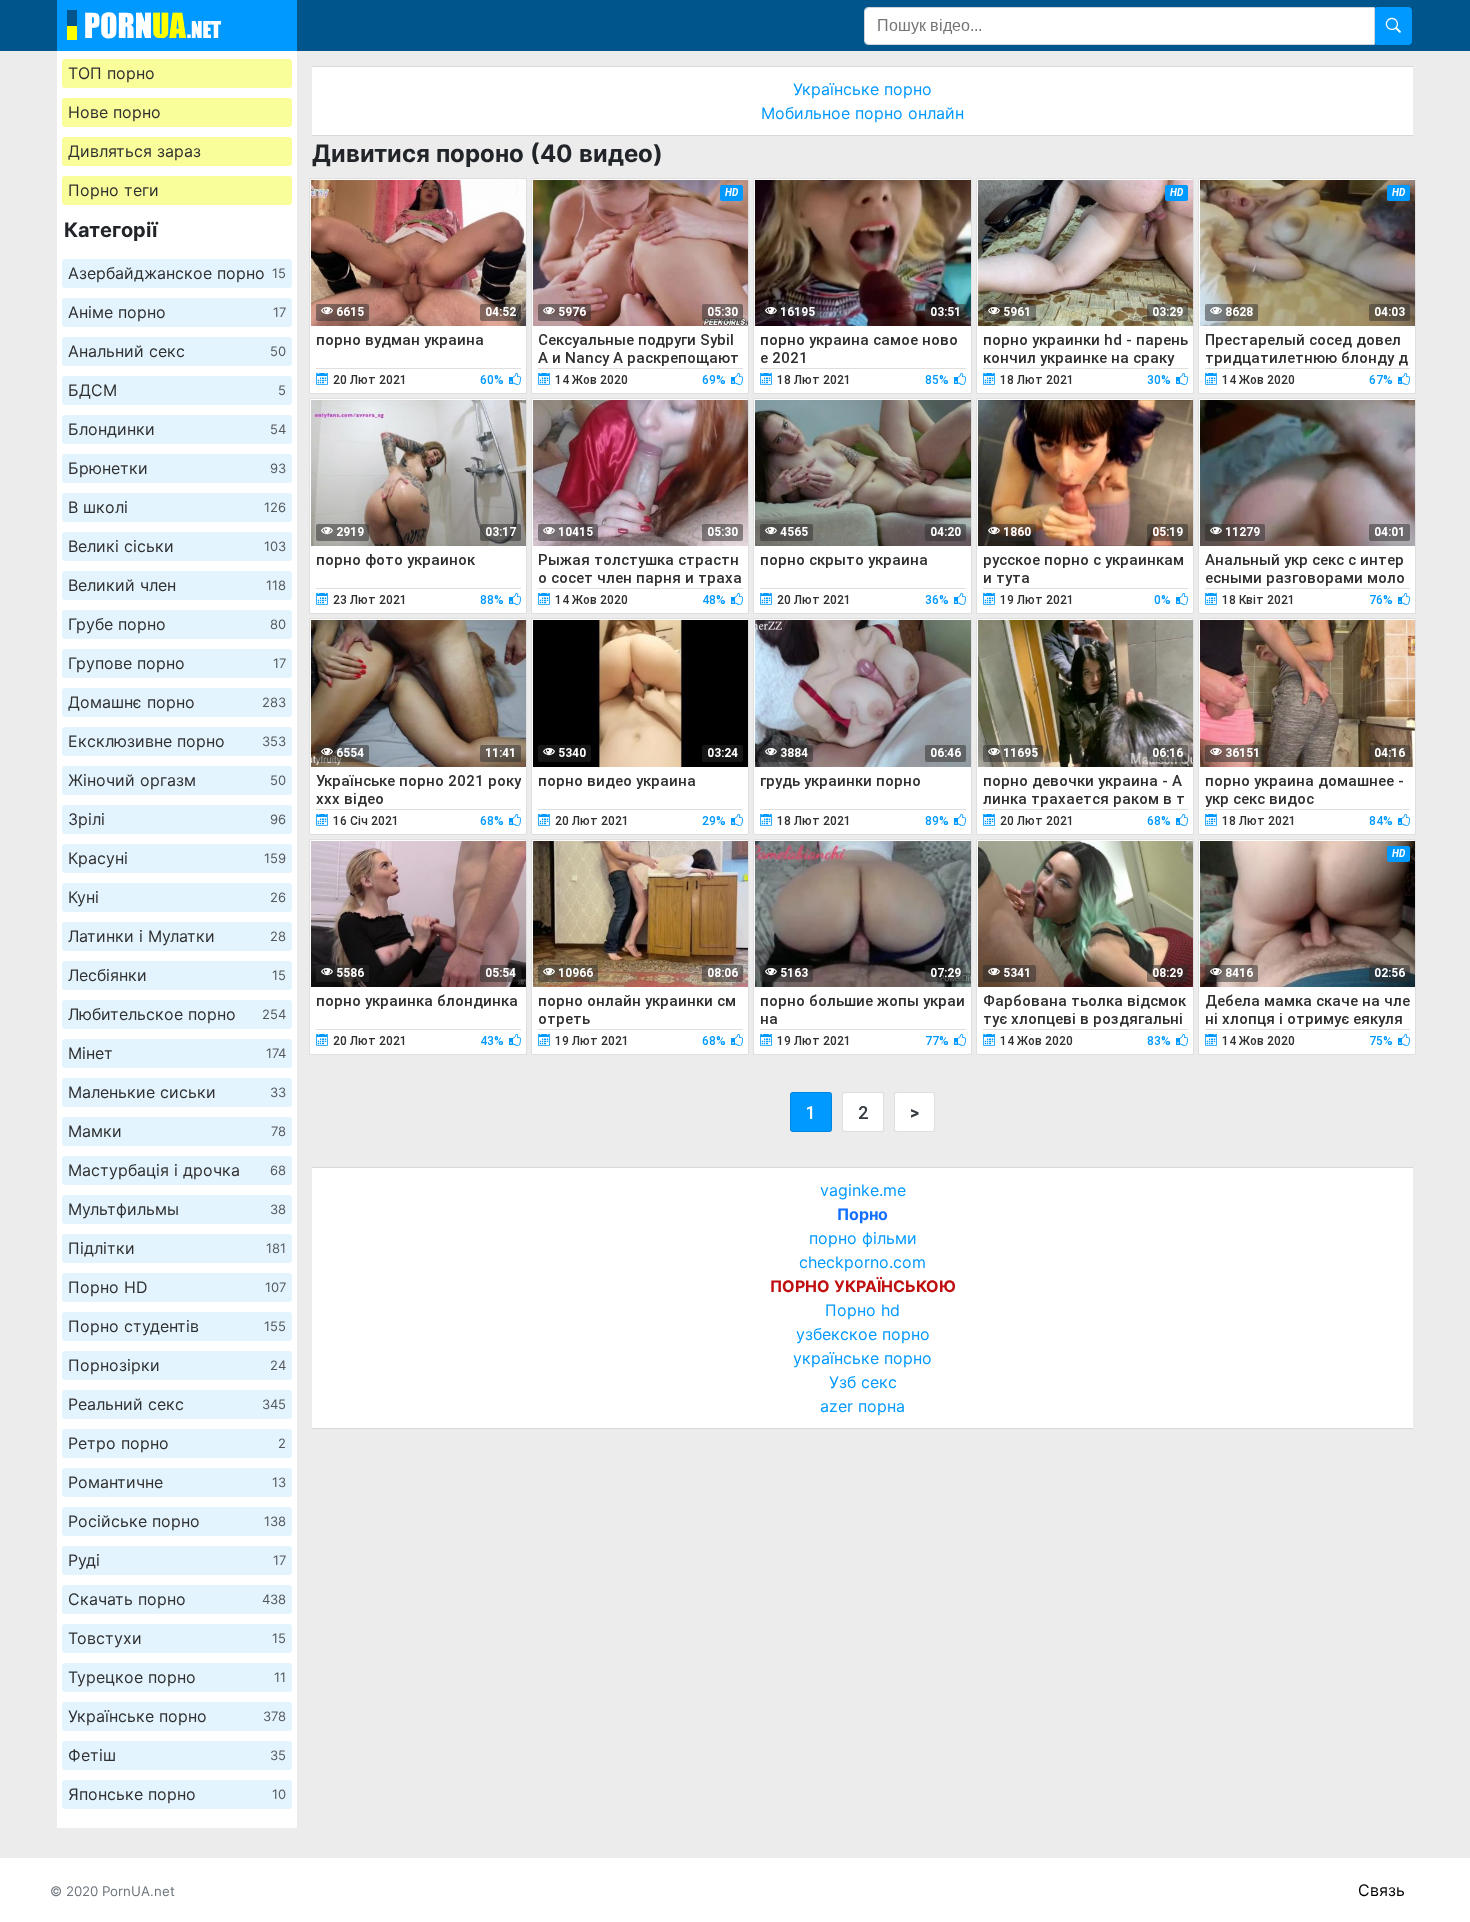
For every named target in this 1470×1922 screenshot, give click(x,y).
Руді (177, 1560)
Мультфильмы (177, 1209)
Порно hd (862, 1310)
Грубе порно (177, 624)
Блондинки (177, 429)
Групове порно (177, 663)
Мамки (177, 1131)
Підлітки (177, 1248)
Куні (177, 897)
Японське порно (177, 1794)
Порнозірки (177, 1365)
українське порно (862, 1358)
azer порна (862, 1406)
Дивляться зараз (134, 151)
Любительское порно (177, 1014)
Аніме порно (177, 312)
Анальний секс (177, 351)
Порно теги (113, 190)
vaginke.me (863, 1190)
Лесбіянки (177, 975)
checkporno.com (862, 1262)
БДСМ (177, 390)
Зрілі (177, 819)
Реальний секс (177, 1404)
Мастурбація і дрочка (177, 1170)
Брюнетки (177, 468)
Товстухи (177, 1638)
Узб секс (863, 1382)
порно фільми (863, 1238)
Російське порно (177, 1521)
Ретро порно (177, 1443)
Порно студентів (177, 1326)
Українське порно (177, 1716)
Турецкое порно (177, 1677)
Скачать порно (177, 1599)
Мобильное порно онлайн (862, 113)
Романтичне (177, 1482)
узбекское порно (863, 1334)
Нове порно (114, 112)
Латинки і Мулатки (177, 936)
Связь (1381, 1890)
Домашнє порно (177, 702)
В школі (177, 507)
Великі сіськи (177, 546)
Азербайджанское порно (177, 273)
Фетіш (177, 1755)
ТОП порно (111, 73)
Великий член (177, 585)
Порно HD (177, 1287)
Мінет (177, 1053)
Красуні (177, 858)
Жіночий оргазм (177, 780)
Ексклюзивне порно (177, 741)
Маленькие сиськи (177, 1092)
